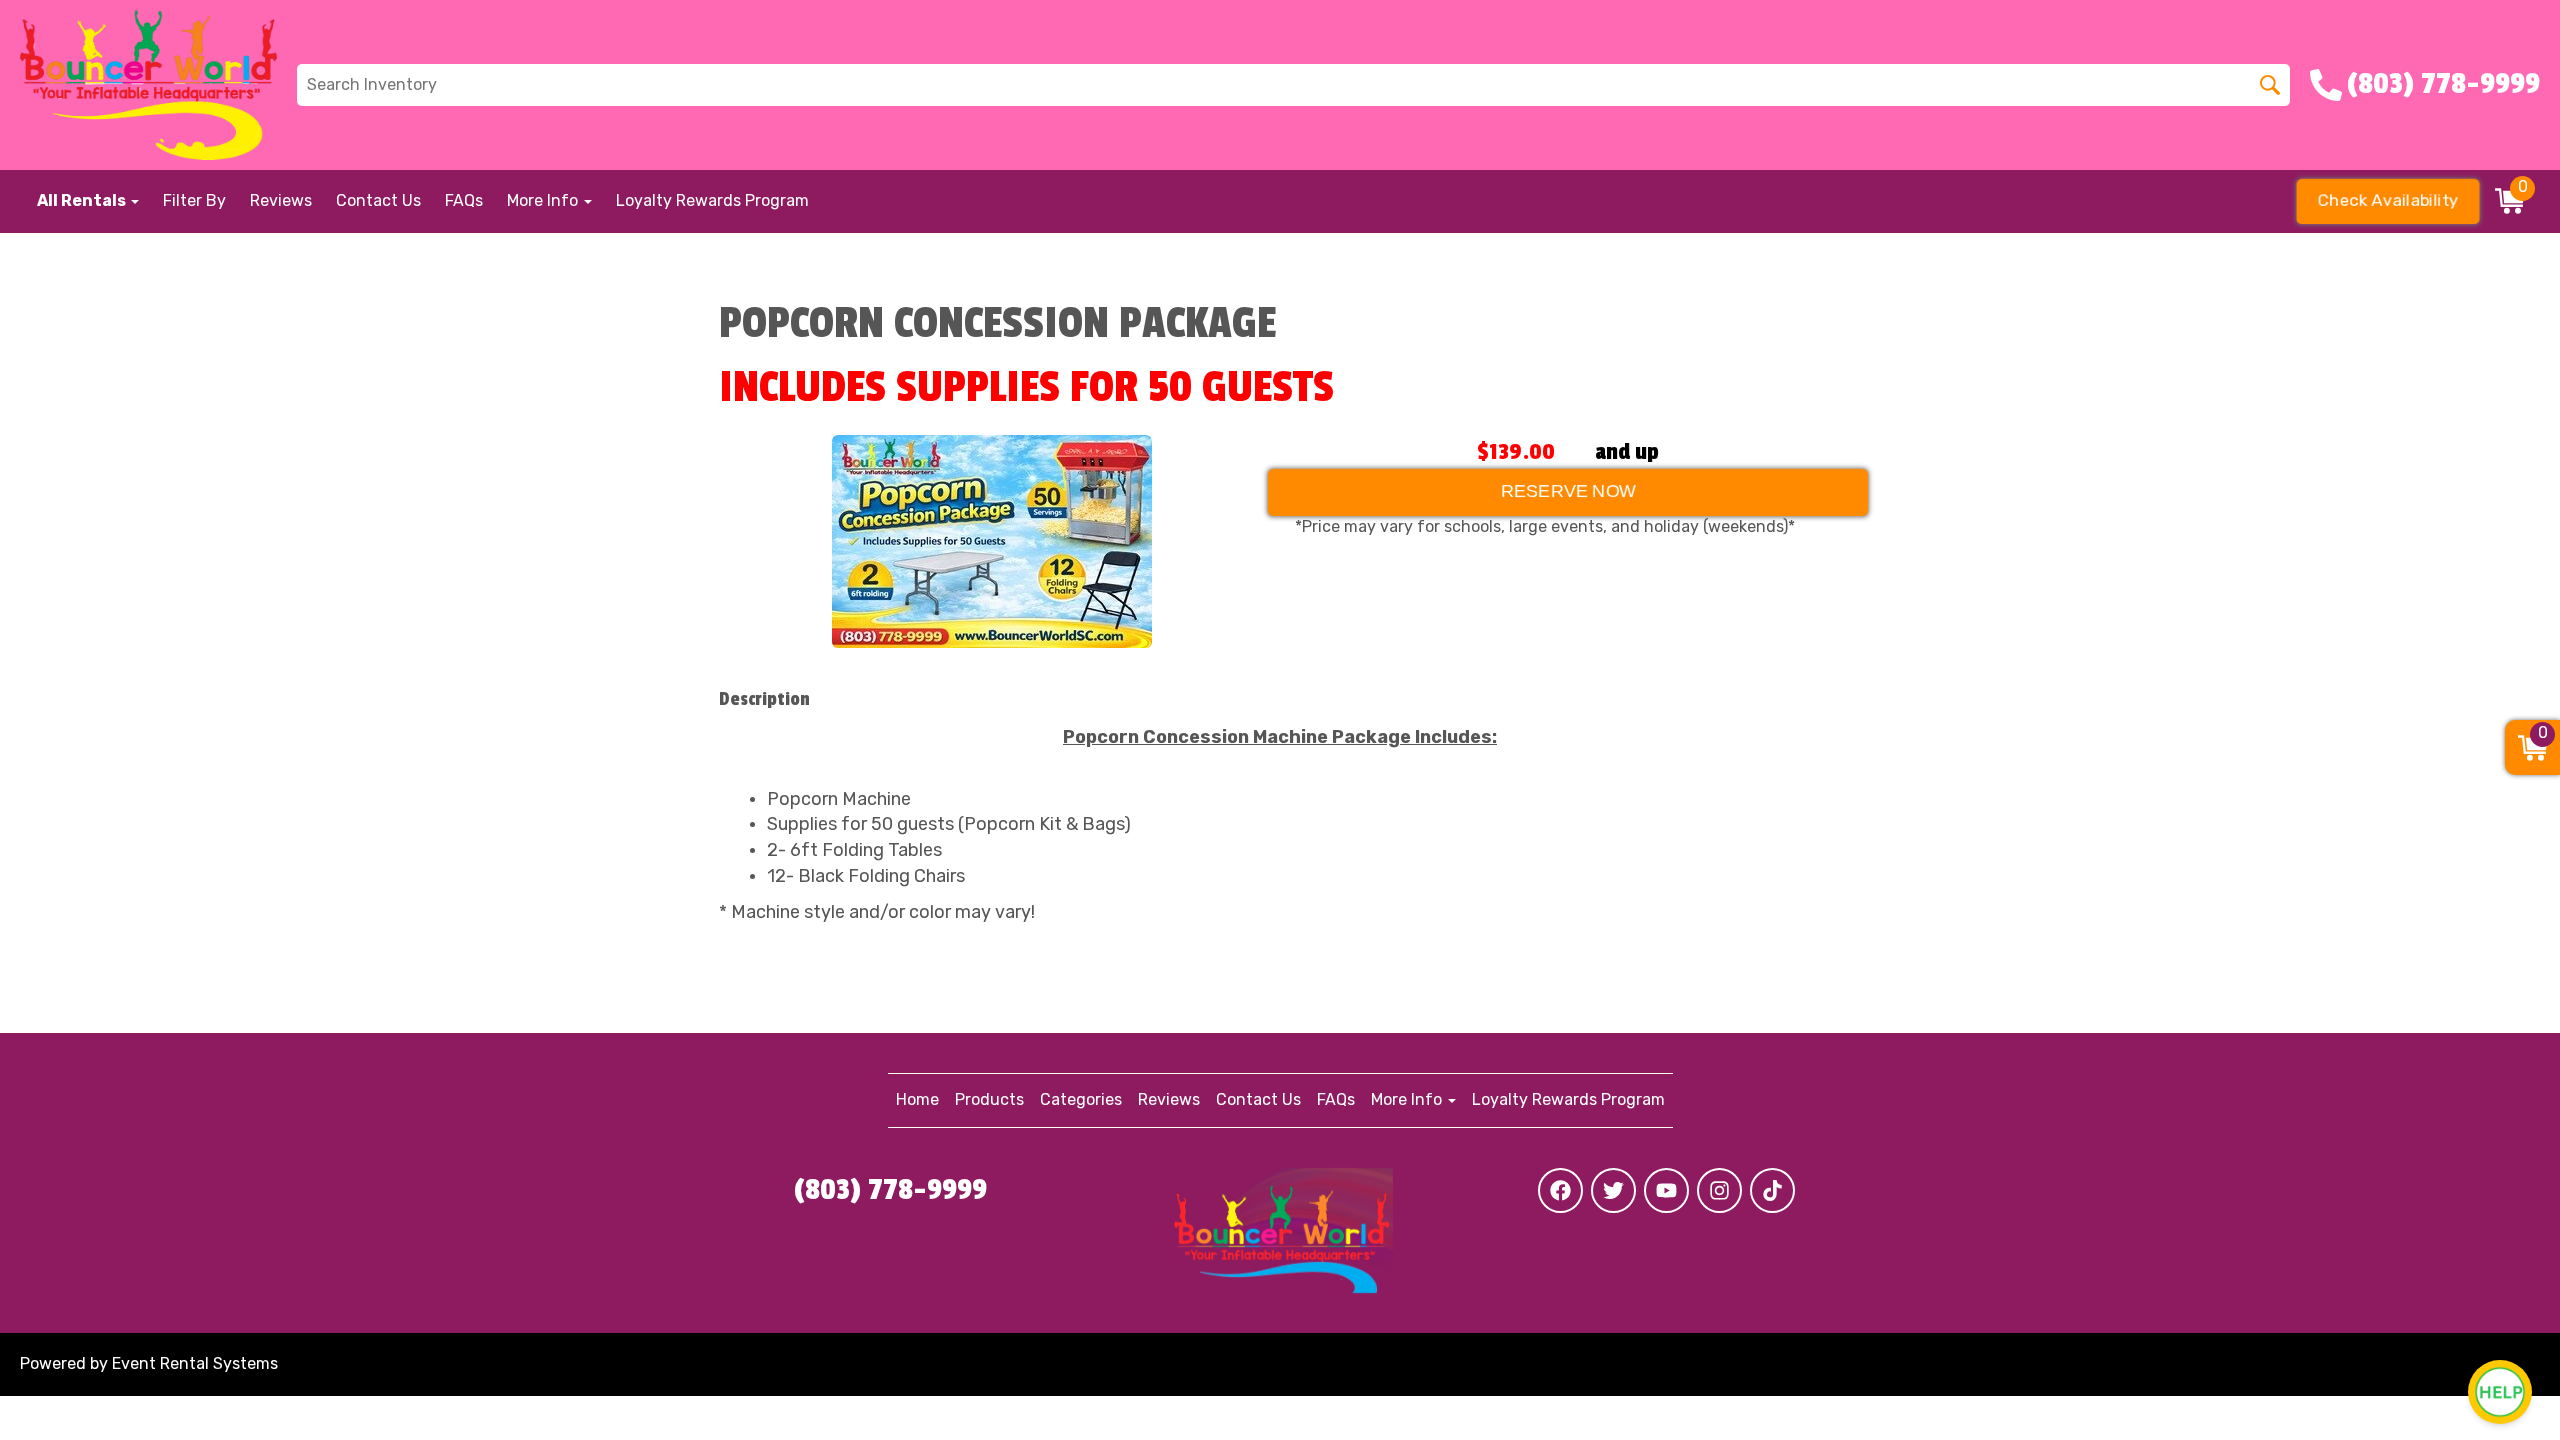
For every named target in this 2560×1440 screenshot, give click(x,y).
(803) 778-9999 (890, 1190)
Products (989, 1099)
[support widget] (2500, 1392)
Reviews (281, 200)
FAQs (464, 200)
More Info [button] (544, 200)
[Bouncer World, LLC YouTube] (1666, 1190)
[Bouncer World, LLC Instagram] (1719, 1190)
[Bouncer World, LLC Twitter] (1613, 1190)
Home (917, 1099)
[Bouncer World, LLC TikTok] (1772, 1190)
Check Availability (2388, 200)
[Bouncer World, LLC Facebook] (1560, 1190)
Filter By (194, 200)
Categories (1081, 1099)
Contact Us (378, 200)
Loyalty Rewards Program (712, 200)
